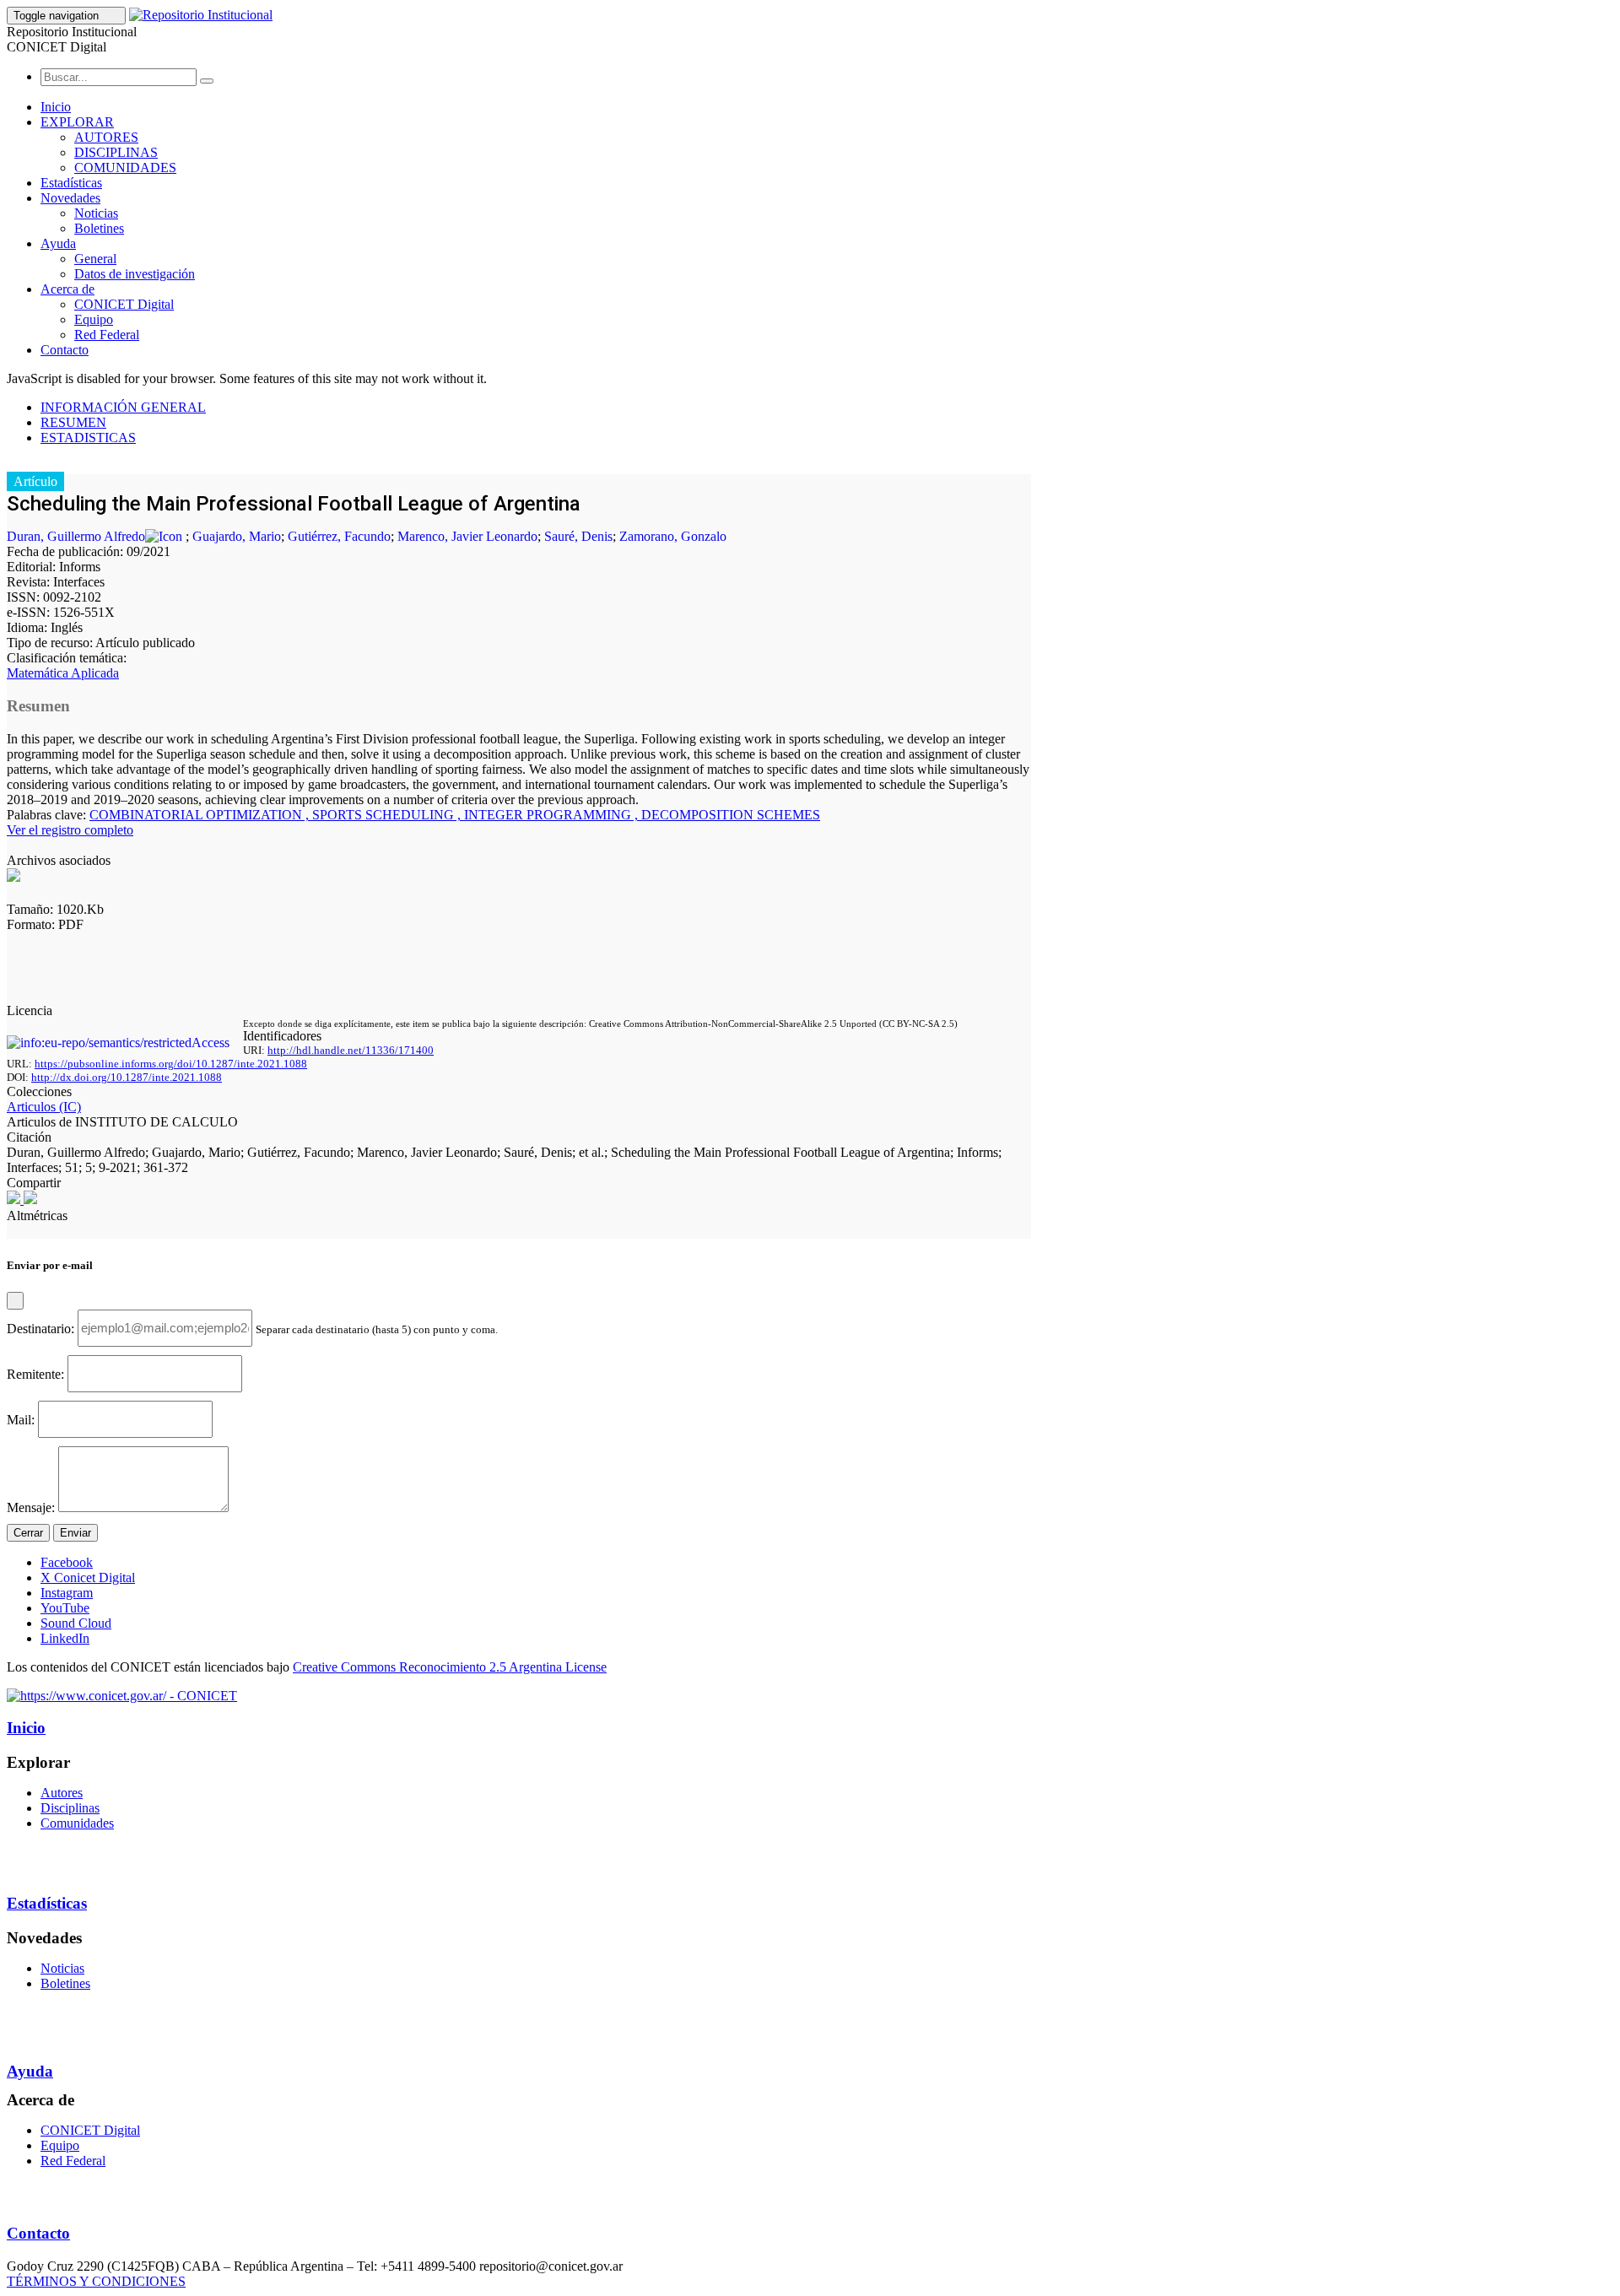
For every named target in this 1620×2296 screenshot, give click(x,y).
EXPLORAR (77, 122)
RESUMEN (73, 422)
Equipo (94, 319)
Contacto (65, 350)
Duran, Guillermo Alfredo (76, 536)
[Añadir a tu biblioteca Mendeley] (30, 1199)
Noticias (96, 213)
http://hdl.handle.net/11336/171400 (351, 1050)
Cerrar (28, 1533)
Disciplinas (70, 1808)
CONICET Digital (124, 304)
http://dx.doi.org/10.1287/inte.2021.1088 (127, 1077)
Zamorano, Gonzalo (673, 536)
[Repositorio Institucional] (201, 15)
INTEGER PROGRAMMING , (553, 815)
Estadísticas (71, 183)
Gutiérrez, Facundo (339, 536)
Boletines (99, 228)
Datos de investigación (135, 274)
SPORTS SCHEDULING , (388, 815)
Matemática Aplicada (63, 673)
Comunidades (77, 1823)
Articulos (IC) (44, 1107)
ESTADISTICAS (88, 438)
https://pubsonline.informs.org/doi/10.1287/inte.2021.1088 (171, 1064)
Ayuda (58, 243)
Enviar (76, 1533)
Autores (62, 1793)
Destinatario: (40, 1328)
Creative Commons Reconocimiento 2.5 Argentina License (450, 1667)
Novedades (70, 198)
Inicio (56, 107)
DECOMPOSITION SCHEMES (731, 815)
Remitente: (35, 1373)
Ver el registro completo (70, 830)
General (95, 259)
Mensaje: (31, 1507)
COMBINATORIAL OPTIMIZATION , (201, 815)
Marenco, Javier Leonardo (467, 536)
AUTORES (106, 137)
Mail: (21, 1419)
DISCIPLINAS (116, 152)
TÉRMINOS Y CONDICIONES (96, 2281)
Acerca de (67, 289)
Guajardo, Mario (237, 536)
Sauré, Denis (578, 536)
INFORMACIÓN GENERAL (123, 407)
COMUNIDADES (125, 167)
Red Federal (107, 335)
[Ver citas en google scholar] (15, 1199)
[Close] (15, 1301)
